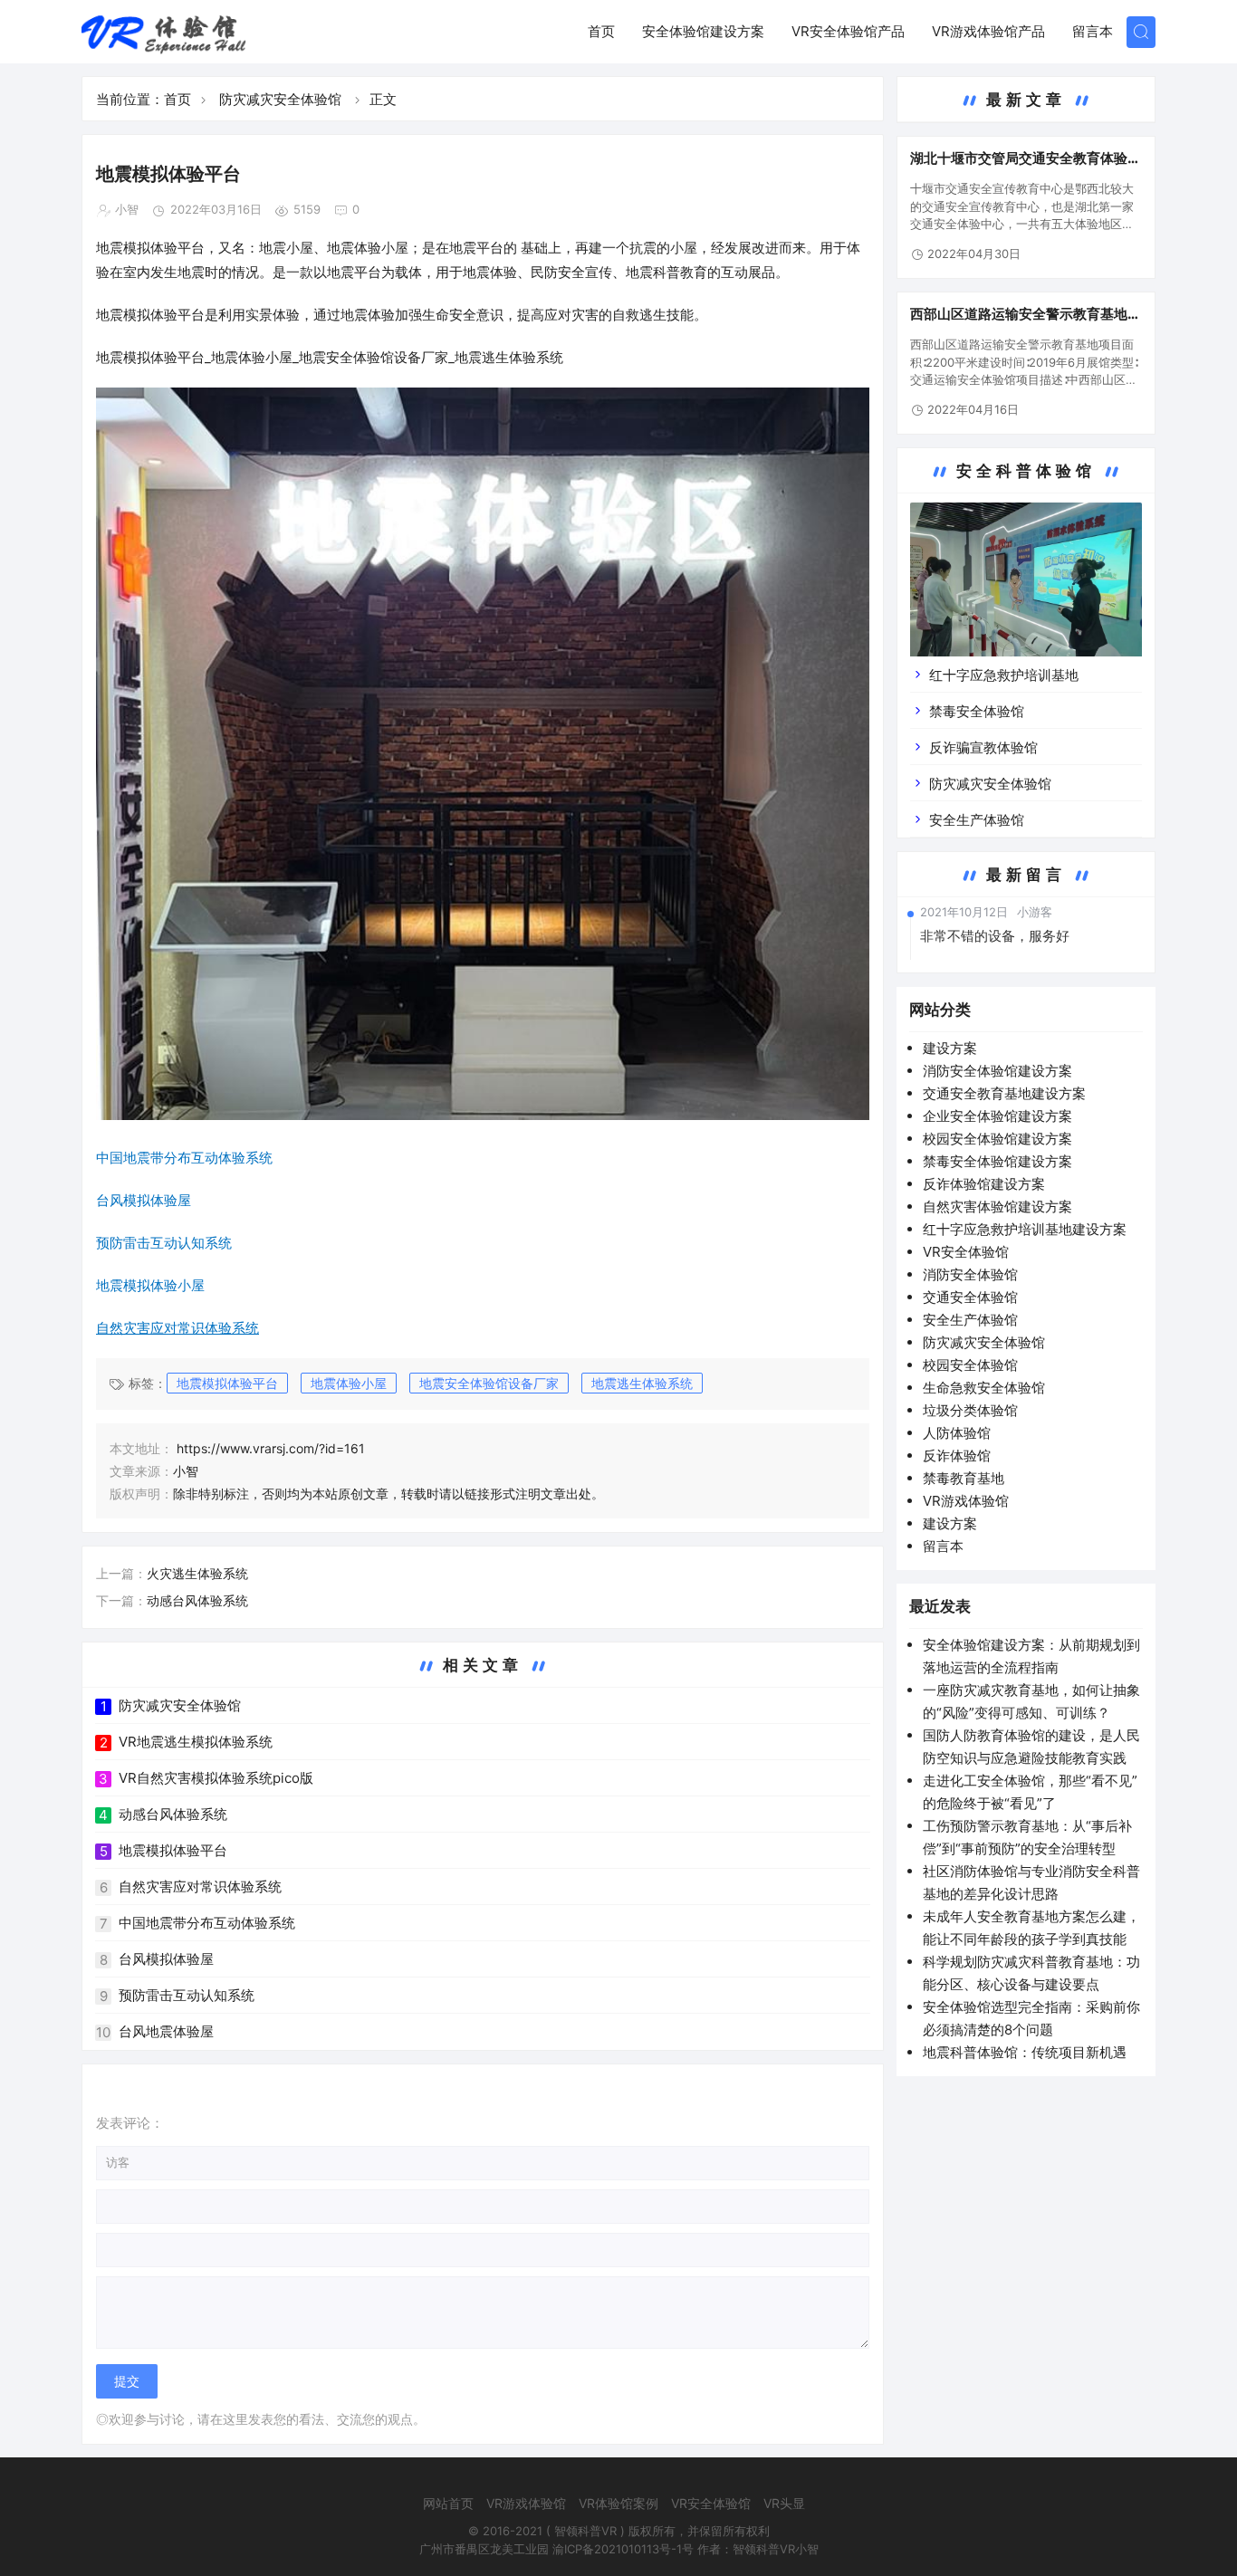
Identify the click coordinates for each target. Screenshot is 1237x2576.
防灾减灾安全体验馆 (280, 99)
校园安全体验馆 (970, 1365)
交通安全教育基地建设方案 (1004, 1093)
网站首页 (448, 2503)
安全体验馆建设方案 (703, 31)
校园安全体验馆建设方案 (997, 1139)
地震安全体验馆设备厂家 (374, 357)
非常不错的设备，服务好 (995, 936)
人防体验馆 (957, 1433)
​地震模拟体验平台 (227, 1383)
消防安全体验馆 (970, 1274)
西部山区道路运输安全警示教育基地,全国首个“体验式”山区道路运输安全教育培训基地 (1024, 314)
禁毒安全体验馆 (977, 711)
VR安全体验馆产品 (848, 31)
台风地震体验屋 (166, 2031)
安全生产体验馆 (977, 820)
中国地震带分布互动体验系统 (207, 1923)
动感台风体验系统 (197, 1600)
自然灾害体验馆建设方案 (997, 1207)
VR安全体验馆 (966, 1252)
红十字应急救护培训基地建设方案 (1025, 1229)
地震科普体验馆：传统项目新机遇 (1025, 2052)
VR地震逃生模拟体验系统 (196, 1742)
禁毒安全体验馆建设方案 (997, 1161)
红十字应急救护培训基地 (1004, 675)
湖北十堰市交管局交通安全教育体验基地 (1026, 158)
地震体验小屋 (349, 1383)
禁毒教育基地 (964, 1478)
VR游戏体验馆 (966, 1501)
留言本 (1093, 31)
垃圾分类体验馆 (970, 1410)
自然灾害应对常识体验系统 (200, 1887)
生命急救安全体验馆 (984, 1388)
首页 (601, 31)
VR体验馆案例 (618, 2503)
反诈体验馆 (957, 1456)
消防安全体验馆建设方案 (997, 1071)
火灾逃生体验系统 (197, 1573)
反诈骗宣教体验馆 (983, 747)
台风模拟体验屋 (166, 1959)
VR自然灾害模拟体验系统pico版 (216, 1778)
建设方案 (950, 1048)
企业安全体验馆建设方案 (997, 1116)
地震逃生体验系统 (642, 1383)
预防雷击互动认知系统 (187, 1995)
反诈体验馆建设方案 (984, 1184)
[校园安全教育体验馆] (1026, 593)
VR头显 (784, 2503)
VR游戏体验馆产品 (988, 31)
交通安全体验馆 (970, 1297)
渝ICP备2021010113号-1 (617, 2549)
